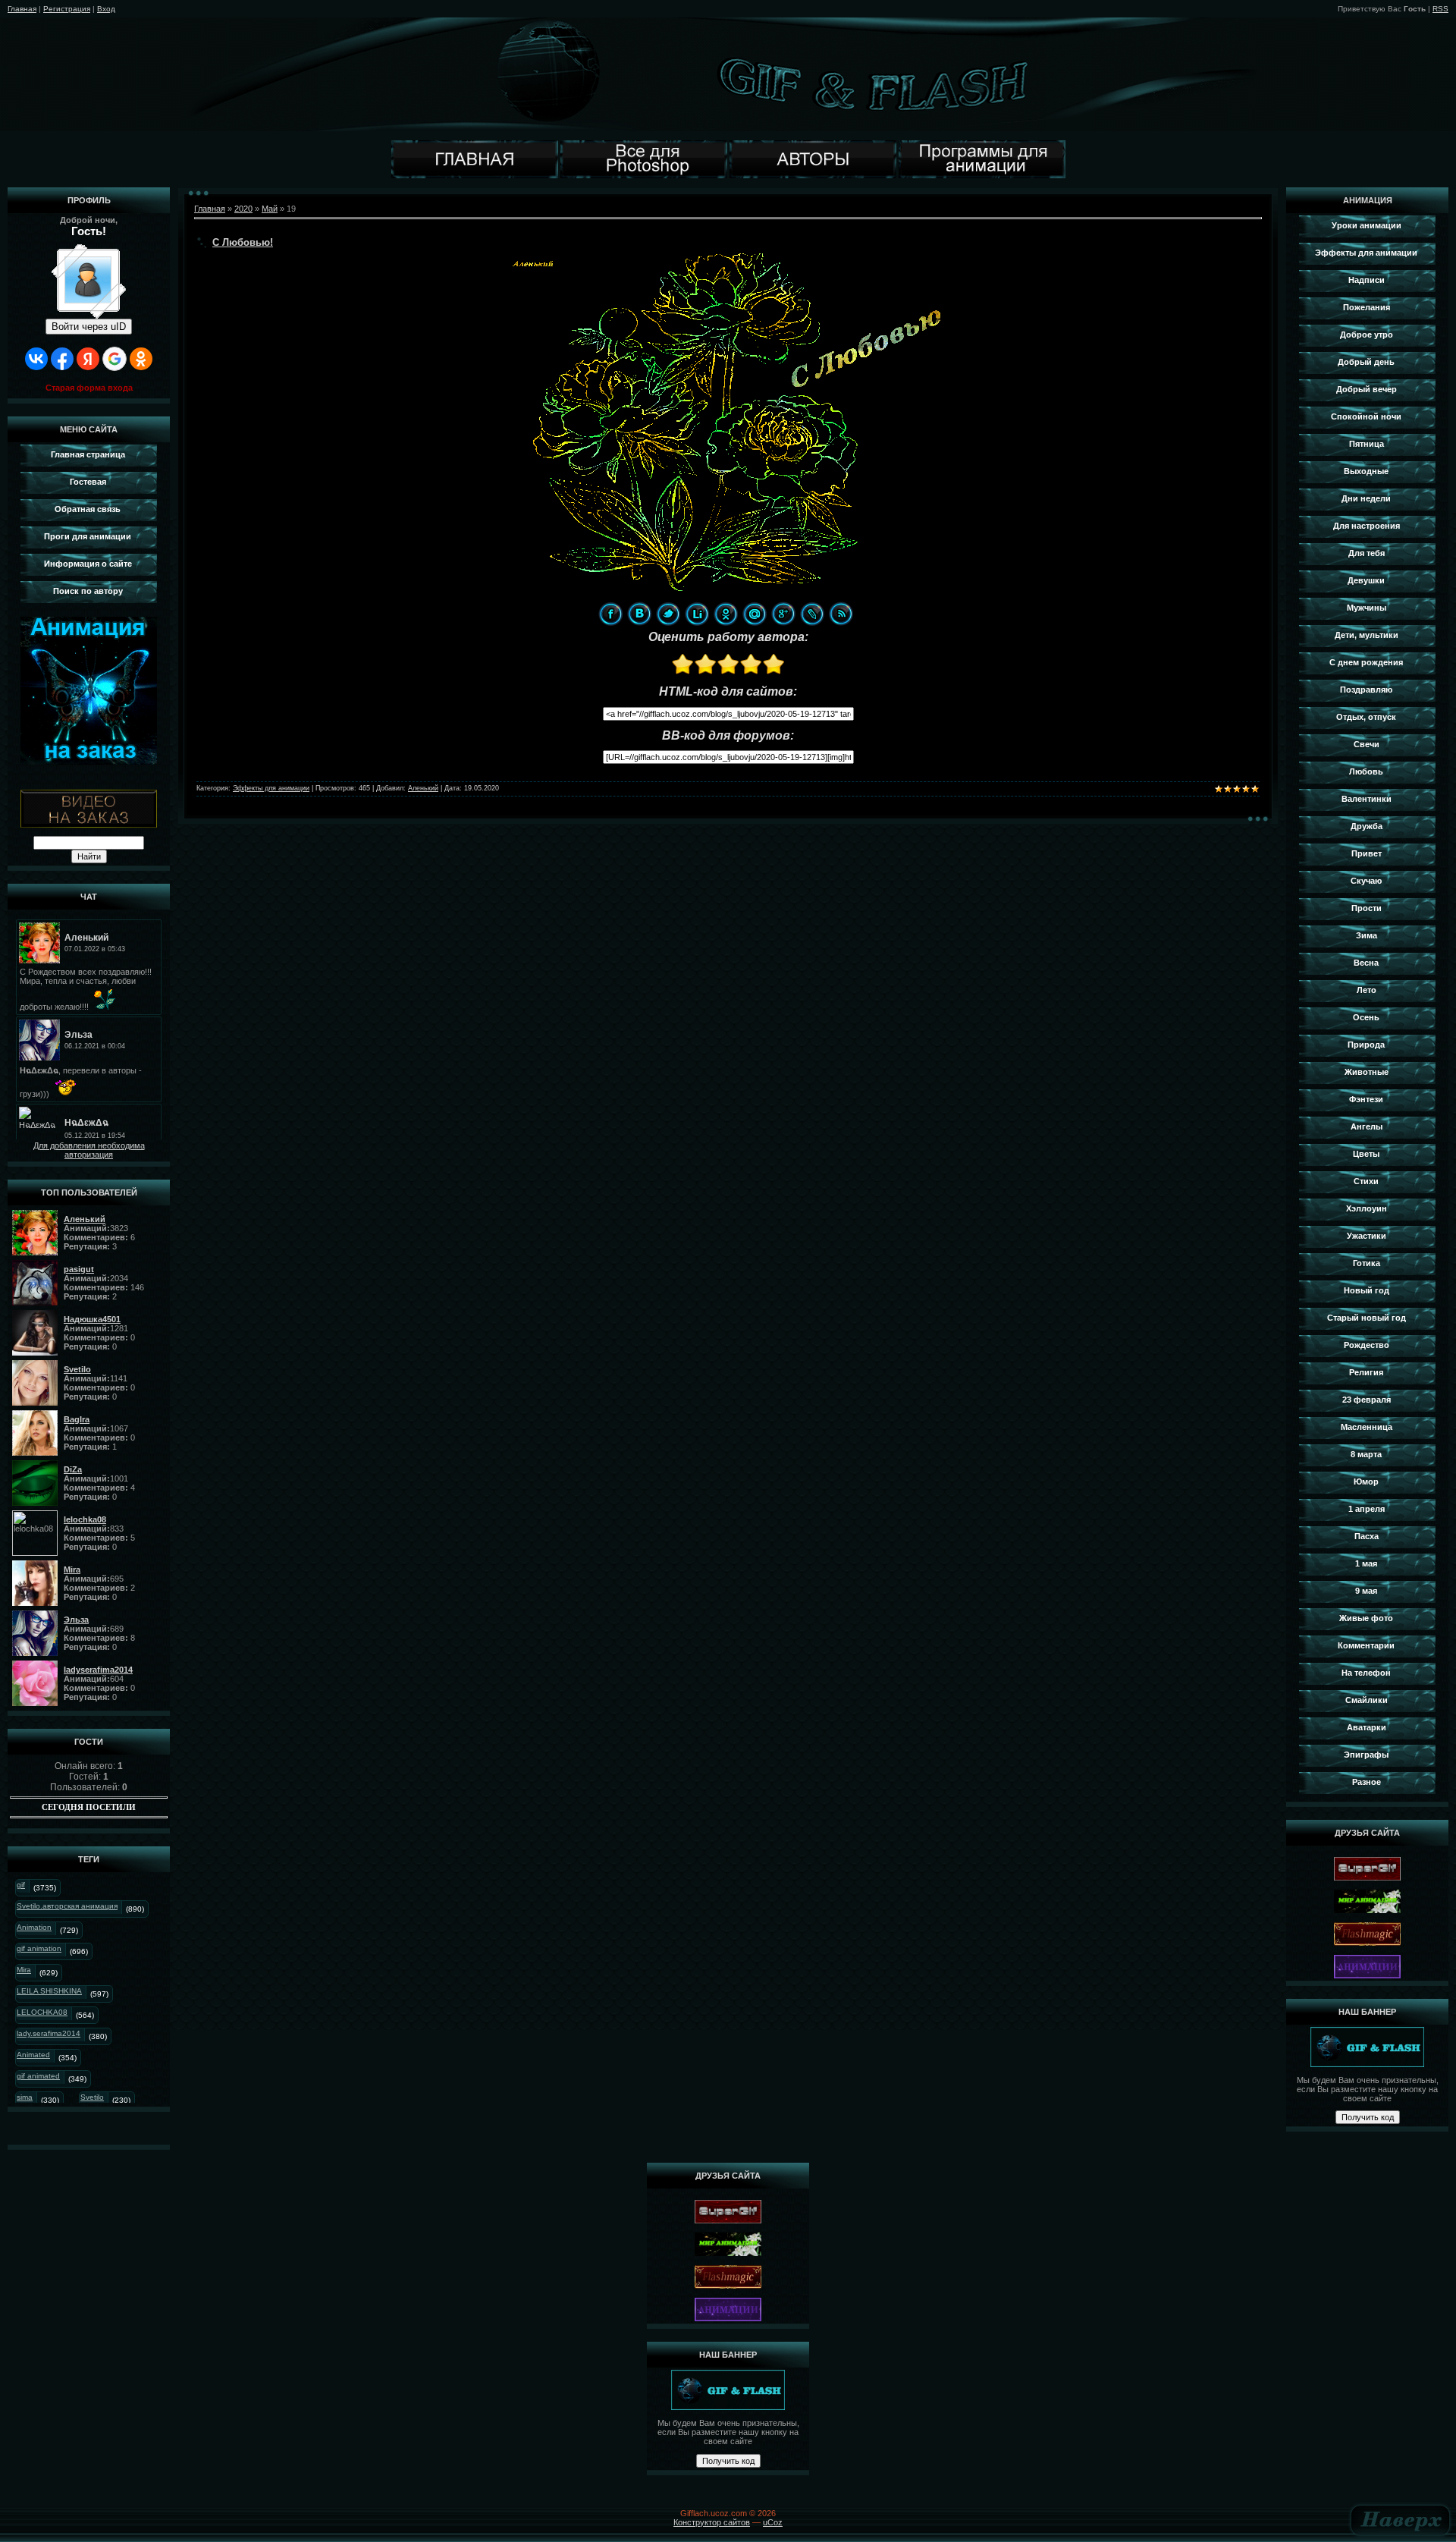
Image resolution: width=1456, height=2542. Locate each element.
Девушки (1366, 580)
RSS (1440, 9)
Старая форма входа (89, 388)
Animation (34, 1927)
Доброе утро (1367, 335)
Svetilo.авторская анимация (67, 1906)
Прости (1367, 908)
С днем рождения (1366, 662)
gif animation (39, 1948)
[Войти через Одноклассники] (141, 359)
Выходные (1366, 471)
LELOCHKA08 (42, 2012)
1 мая (1366, 1563)
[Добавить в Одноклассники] (726, 614)
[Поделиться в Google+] (783, 614)
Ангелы (1367, 1126)
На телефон (1366, 1673)
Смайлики (1367, 1700)
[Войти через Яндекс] (88, 359)
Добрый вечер (1367, 389)
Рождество (1367, 1345)
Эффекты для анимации (271, 788)
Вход (106, 9)
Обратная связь (88, 509)
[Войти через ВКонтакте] (36, 359)
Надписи (1367, 280)
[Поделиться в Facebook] (610, 614)
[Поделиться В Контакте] (639, 614)
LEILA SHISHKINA (49, 1991)
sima (25, 2097)
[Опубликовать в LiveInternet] (697, 614)
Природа (1366, 1045)
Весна (1366, 963)
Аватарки (1367, 1727)
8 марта (1366, 1454)
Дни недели (1366, 498)
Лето (1367, 990)
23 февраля (1367, 1400)
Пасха (1367, 1536)
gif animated (38, 2076)
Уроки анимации (1367, 225)
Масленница (1367, 1427)
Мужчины (1367, 608)
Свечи (1367, 744)
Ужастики (1367, 1236)
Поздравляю (1366, 690)
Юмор (1366, 1482)
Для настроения (1367, 526)
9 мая (1366, 1591)
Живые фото (1366, 1618)
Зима (1367, 935)
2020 (243, 209)
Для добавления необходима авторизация (89, 1150)
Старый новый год (1367, 1318)
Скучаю (1366, 881)
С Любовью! (243, 242)
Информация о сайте (88, 564)
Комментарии (1366, 1645)
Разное (1367, 1782)
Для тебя (1367, 553)
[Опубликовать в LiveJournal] (812, 614)
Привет (1367, 853)
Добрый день (1366, 362)
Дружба (1367, 826)
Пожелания (1367, 307)
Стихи (1366, 1181)
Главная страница (88, 454)
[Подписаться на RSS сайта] (841, 614)
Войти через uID (89, 327)
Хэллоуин (1367, 1208)
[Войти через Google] (115, 359)
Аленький (423, 788)
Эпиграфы (1366, 1755)
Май (270, 209)
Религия (1366, 1372)
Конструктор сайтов (712, 2522)
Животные (1367, 1072)
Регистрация (67, 9)
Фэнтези (1366, 1099)
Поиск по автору (88, 591)
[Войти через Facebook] (62, 359)
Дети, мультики (1367, 635)
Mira (24, 1970)
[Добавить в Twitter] (668, 614)
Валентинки (1367, 799)
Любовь (1366, 771)
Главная (22, 9)
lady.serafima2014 (49, 2033)
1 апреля (1367, 1509)
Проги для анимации (88, 536)
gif (21, 1885)
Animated (33, 2055)
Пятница (1367, 444)
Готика (1367, 1263)
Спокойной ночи (1366, 416)
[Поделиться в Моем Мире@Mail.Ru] (755, 614)
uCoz (773, 2522)
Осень (1366, 1017)
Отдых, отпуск (1366, 717)
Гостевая (88, 482)
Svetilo (92, 2097)
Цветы (1366, 1154)
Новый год (1367, 1290)
